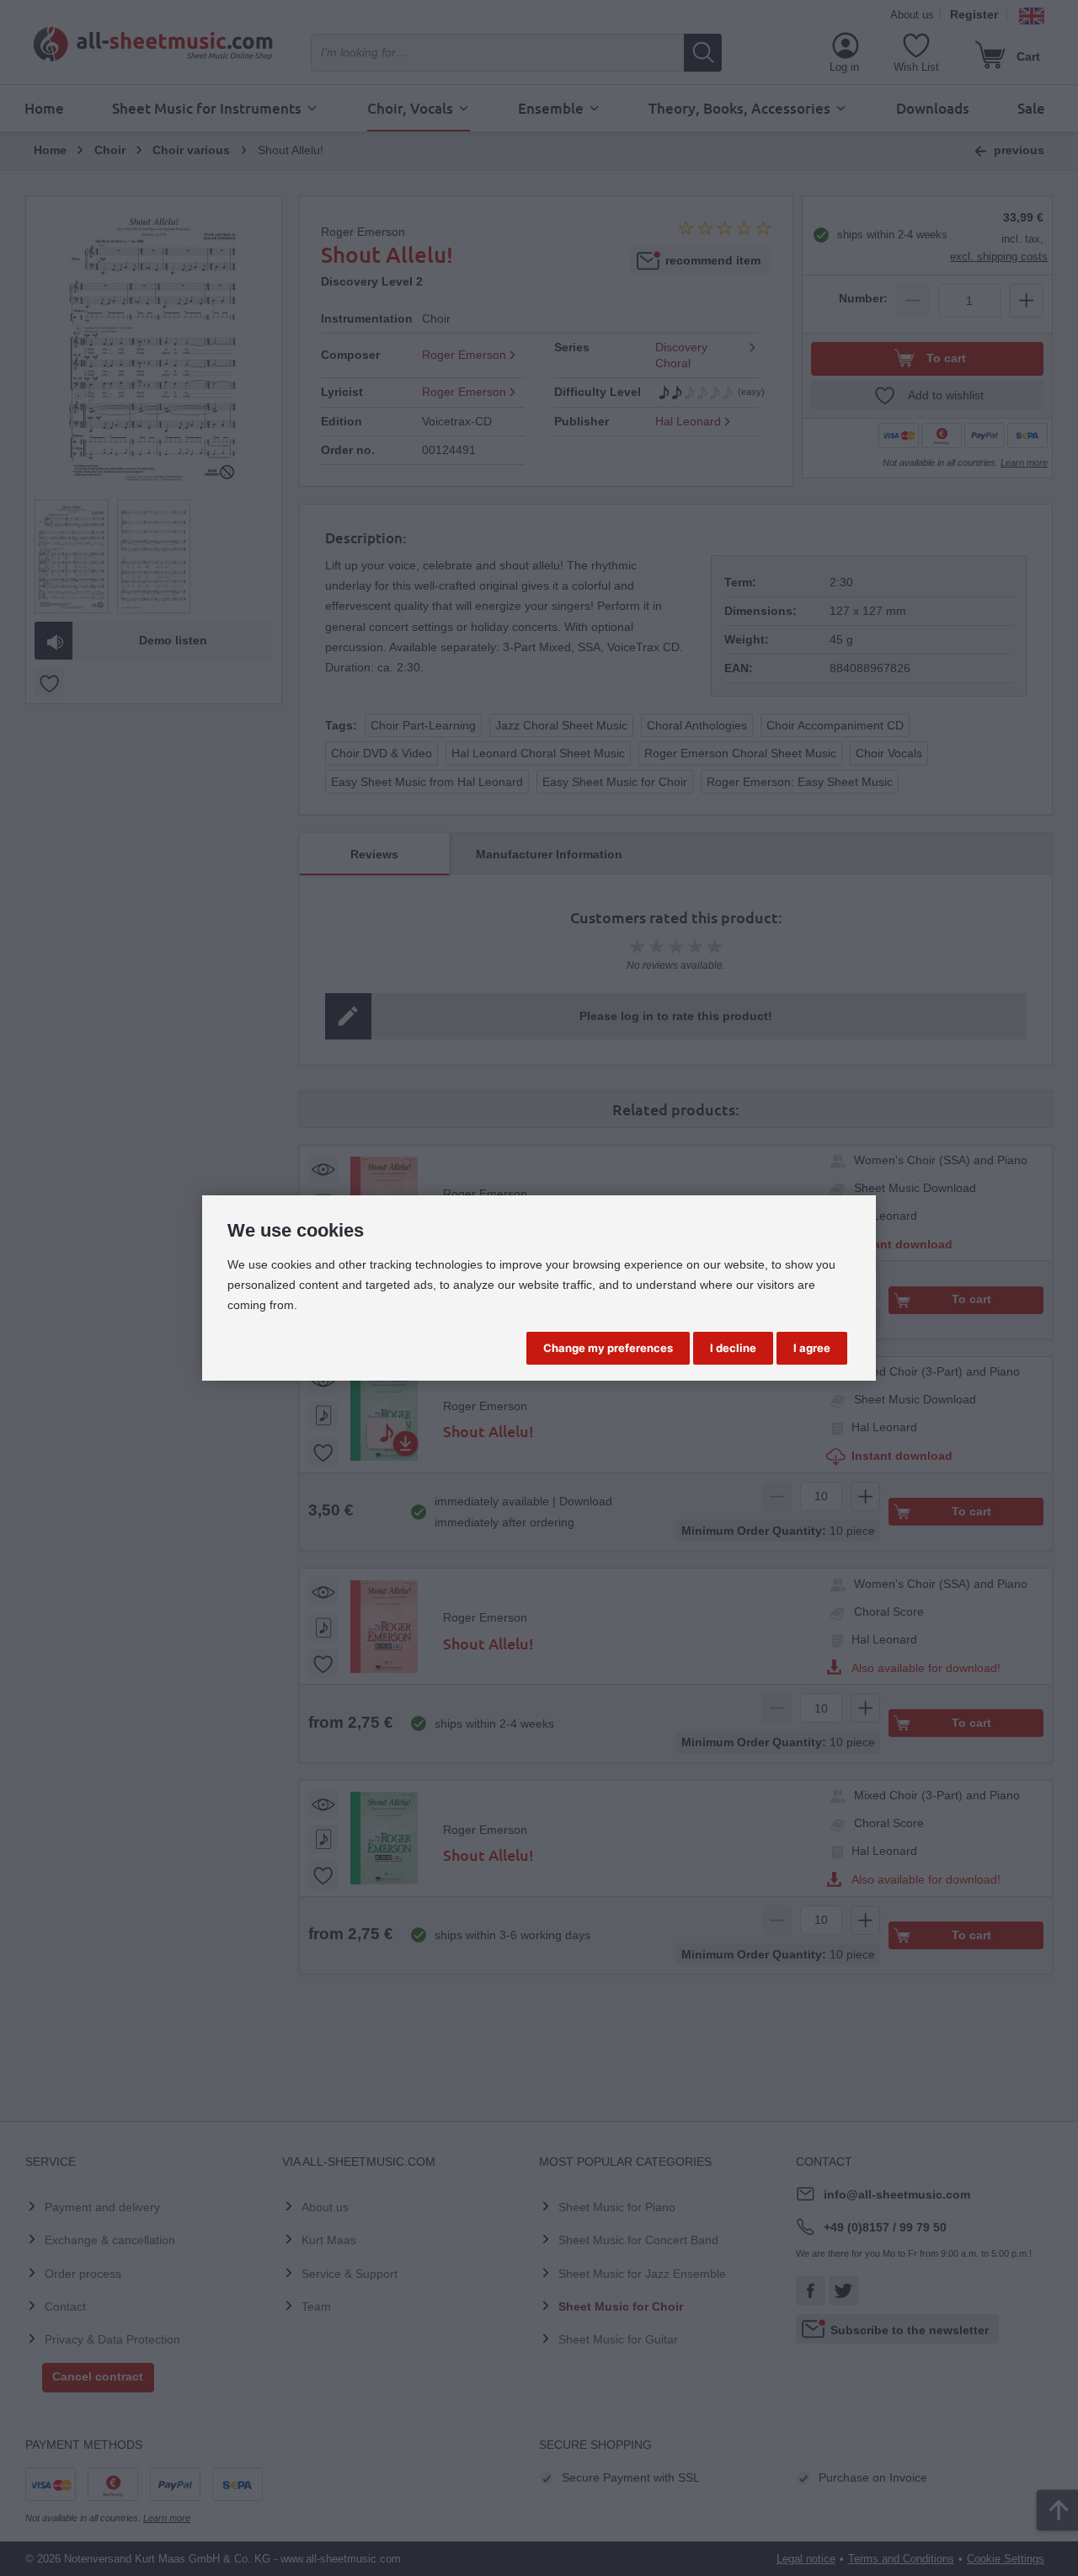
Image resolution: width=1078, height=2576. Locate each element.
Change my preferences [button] (608, 1348)
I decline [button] (733, 1348)
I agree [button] (812, 1348)
